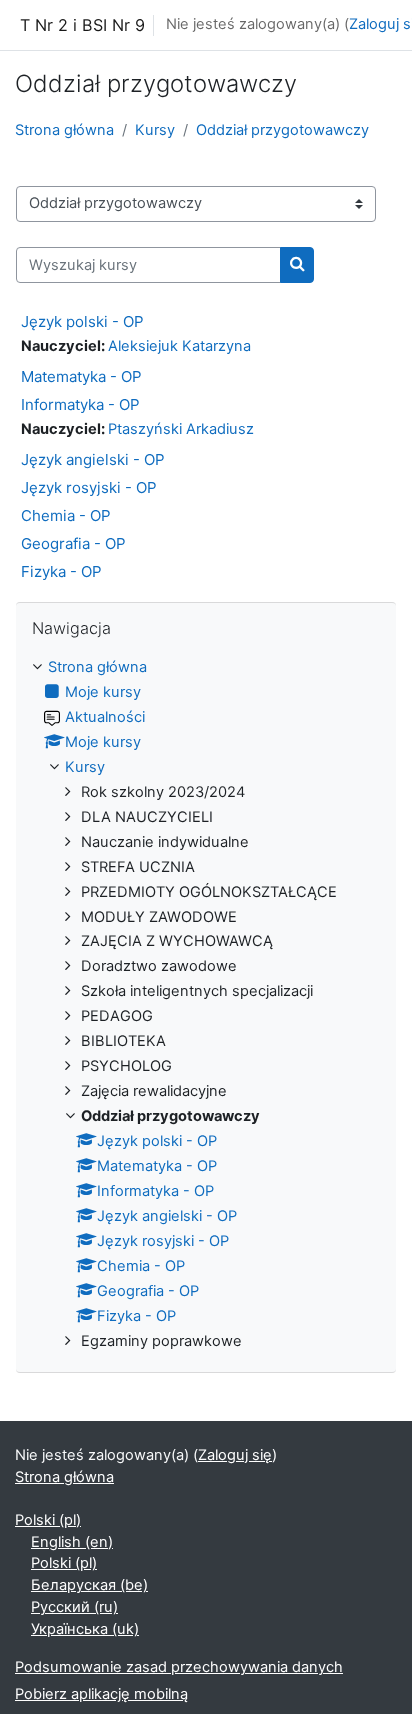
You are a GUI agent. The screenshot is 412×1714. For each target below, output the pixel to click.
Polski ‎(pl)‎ (48, 1520)
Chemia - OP (66, 515)
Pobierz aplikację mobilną (101, 1694)
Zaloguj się (235, 1455)
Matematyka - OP (81, 376)
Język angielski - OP (93, 459)
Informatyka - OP (80, 404)
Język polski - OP (82, 321)
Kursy (155, 130)
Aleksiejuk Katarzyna (179, 346)
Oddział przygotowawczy (282, 130)
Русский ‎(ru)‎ (74, 1607)
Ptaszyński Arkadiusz (181, 429)
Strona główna (64, 130)
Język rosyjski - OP (89, 487)
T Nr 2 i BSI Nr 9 (82, 25)
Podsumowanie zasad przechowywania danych (179, 1667)
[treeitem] (206, 1005)
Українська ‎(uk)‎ (85, 1629)
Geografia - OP (73, 543)
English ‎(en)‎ (72, 1542)
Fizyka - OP (61, 571)
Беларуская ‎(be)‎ (89, 1585)
